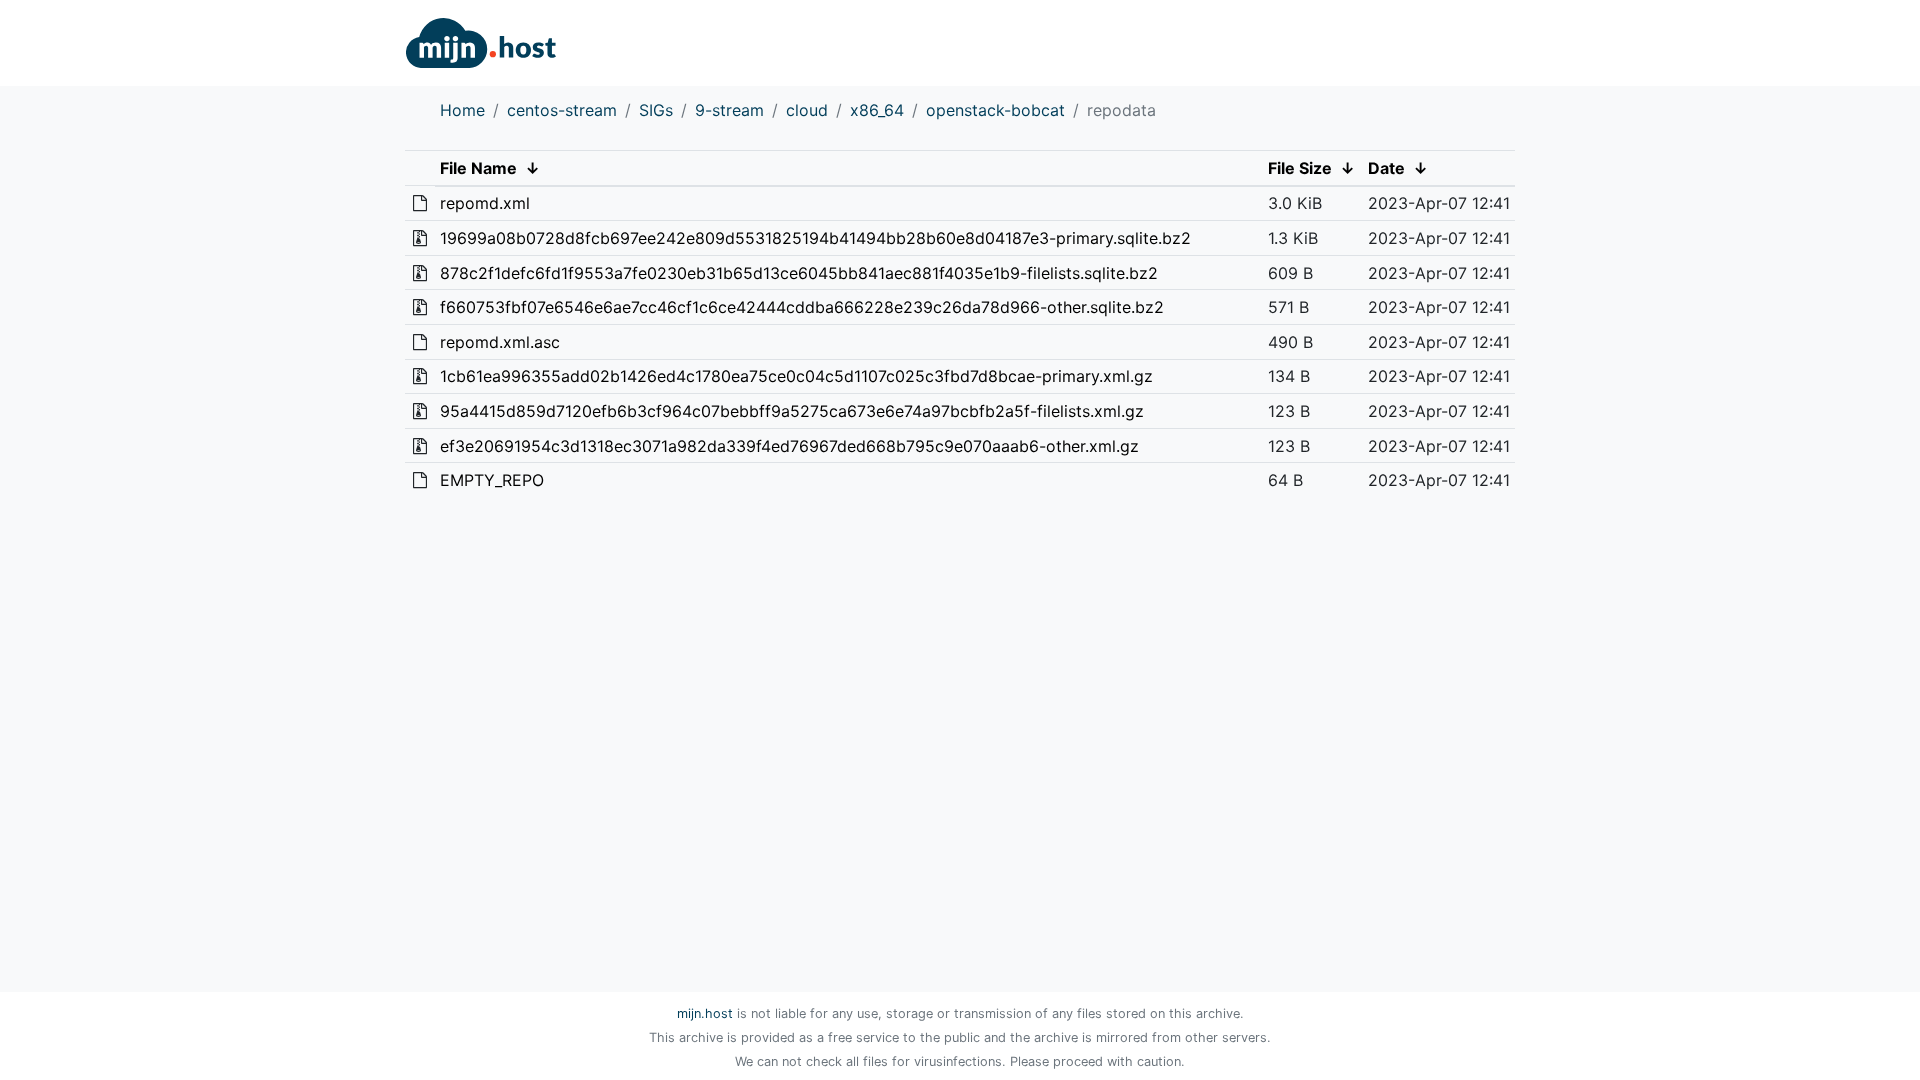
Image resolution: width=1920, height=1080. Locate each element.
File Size (1300, 168)
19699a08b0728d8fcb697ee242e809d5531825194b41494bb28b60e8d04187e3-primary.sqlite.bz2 (815, 238)
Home (462, 110)
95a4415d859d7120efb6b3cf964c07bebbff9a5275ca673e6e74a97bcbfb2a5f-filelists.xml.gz (792, 411)
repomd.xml (485, 203)
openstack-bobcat (995, 110)
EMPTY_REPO (492, 480)
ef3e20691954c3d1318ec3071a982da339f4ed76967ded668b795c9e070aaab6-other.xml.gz (789, 446)
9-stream (729, 110)
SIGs (656, 110)
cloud (807, 110)
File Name (478, 168)
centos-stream (562, 110)
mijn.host (705, 1013)
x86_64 (877, 110)
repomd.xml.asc (500, 342)
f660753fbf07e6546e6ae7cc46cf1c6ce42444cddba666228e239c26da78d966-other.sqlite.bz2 (802, 307)
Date (1386, 168)
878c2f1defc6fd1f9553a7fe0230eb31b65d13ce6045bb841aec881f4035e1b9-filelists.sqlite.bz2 (799, 273)
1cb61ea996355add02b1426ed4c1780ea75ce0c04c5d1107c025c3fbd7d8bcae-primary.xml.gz (796, 376)
